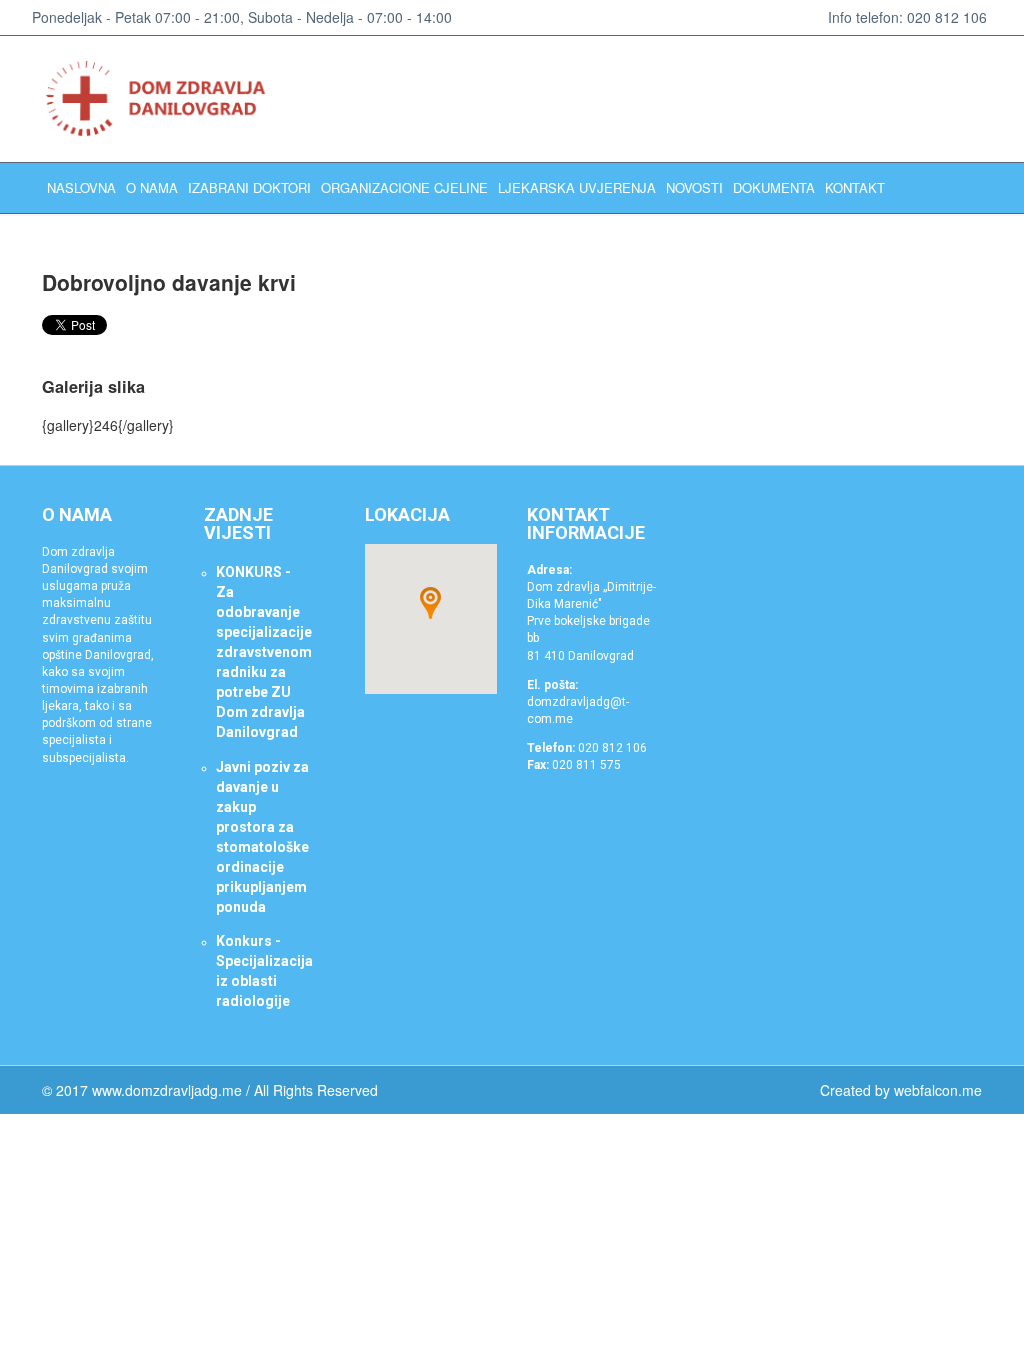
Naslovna (81, 187)
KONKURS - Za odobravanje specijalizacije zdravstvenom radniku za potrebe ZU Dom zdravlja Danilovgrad (264, 652)
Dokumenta (774, 187)
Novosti (694, 187)
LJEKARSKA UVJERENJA (577, 187)
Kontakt (855, 187)
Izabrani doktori (249, 187)
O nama (152, 187)
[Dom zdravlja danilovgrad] (164, 99)
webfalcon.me (938, 1090)
